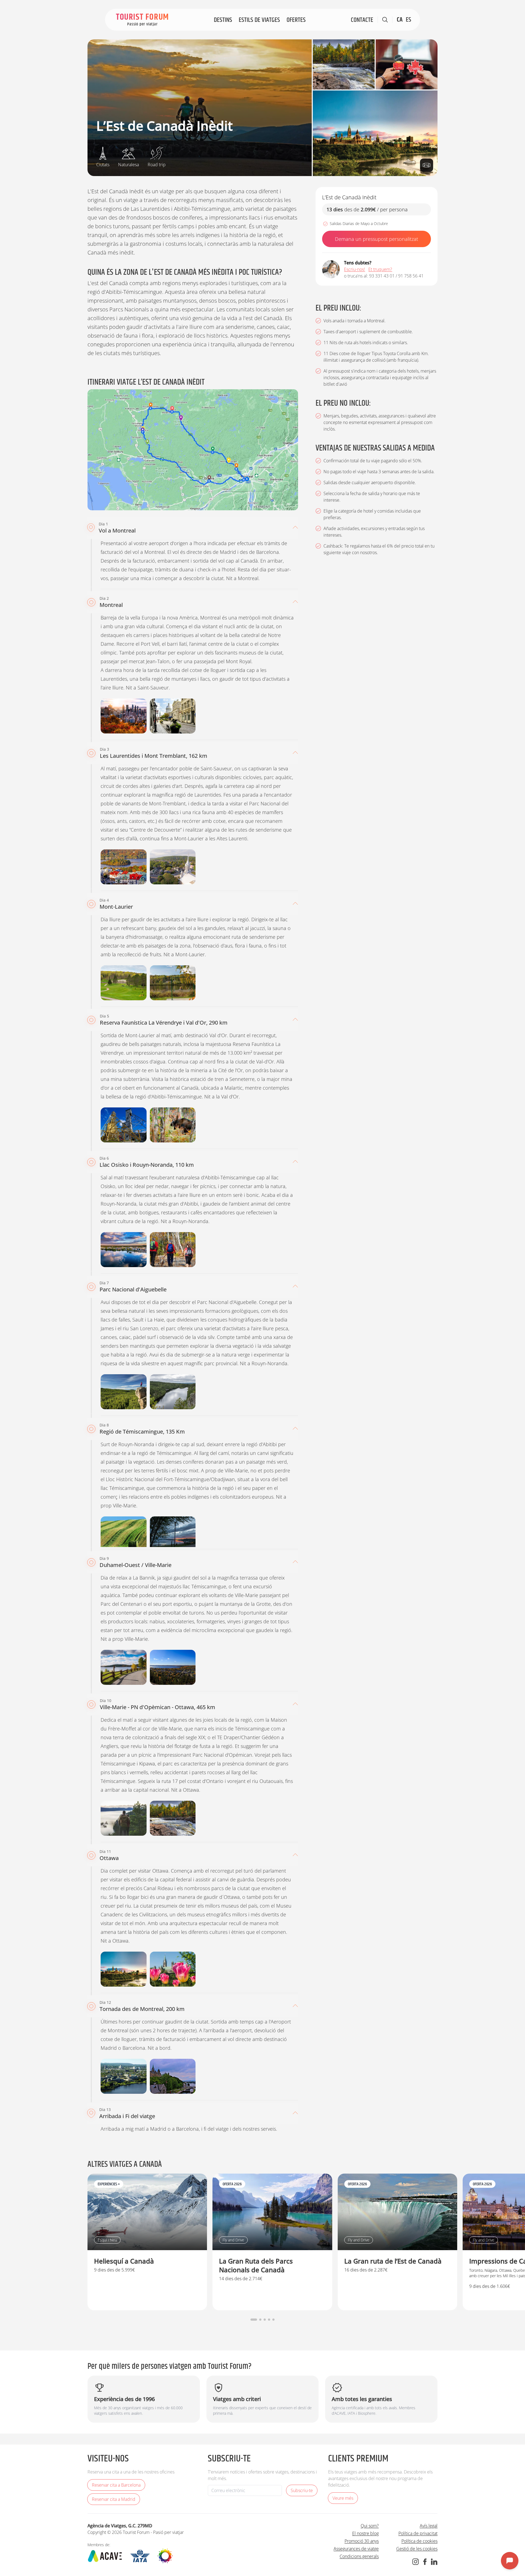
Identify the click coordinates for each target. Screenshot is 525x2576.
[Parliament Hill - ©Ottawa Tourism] (375, 133)
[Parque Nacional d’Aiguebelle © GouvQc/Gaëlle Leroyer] (173, 1392)
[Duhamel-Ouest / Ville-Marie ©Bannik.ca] (124, 1667)
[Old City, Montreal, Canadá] (173, 716)
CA (400, 20)
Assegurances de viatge (356, 2549)
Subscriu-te (302, 2490)
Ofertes (296, 20)
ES (409, 20)
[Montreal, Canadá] (124, 716)
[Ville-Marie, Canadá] (173, 1667)
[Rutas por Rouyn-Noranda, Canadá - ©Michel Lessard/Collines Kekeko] (173, 1250)
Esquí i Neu (107, 2240)
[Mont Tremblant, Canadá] (124, 867)
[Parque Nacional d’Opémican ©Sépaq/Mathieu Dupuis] (173, 1818)
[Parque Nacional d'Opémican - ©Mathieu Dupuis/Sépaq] (344, 64)
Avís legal (429, 2526)
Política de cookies (419, 2541)
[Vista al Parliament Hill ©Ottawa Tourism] (173, 1969)
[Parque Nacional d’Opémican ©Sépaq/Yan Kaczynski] (124, 1818)
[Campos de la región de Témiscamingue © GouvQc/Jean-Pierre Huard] (124, 1534)
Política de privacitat (418, 2533)
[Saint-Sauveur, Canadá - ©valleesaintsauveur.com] (173, 867)
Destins (223, 20)
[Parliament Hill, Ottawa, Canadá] (173, 2076)
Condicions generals (359, 2556)
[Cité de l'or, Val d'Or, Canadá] (124, 1125)
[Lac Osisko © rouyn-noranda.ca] (124, 1250)
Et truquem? (380, 269)
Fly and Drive (233, 2240)
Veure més (343, 2498)
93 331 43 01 (382, 276)
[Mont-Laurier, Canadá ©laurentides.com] (173, 983)
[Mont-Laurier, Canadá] (124, 983)
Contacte (362, 20)
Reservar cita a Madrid (114, 2499)
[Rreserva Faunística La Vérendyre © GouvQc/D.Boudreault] (173, 1125)
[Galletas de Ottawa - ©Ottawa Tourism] (407, 64)
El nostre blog (365, 2533)
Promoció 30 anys (362, 2541)
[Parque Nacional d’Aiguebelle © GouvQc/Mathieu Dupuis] (124, 1392)
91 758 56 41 (411, 276)
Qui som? (370, 2526)
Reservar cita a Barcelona (116, 2485)
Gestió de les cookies (417, 2549)
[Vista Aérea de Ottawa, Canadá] (124, 2076)
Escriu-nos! (355, 269)
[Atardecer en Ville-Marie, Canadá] (173, 1534)
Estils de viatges (259, 20)
